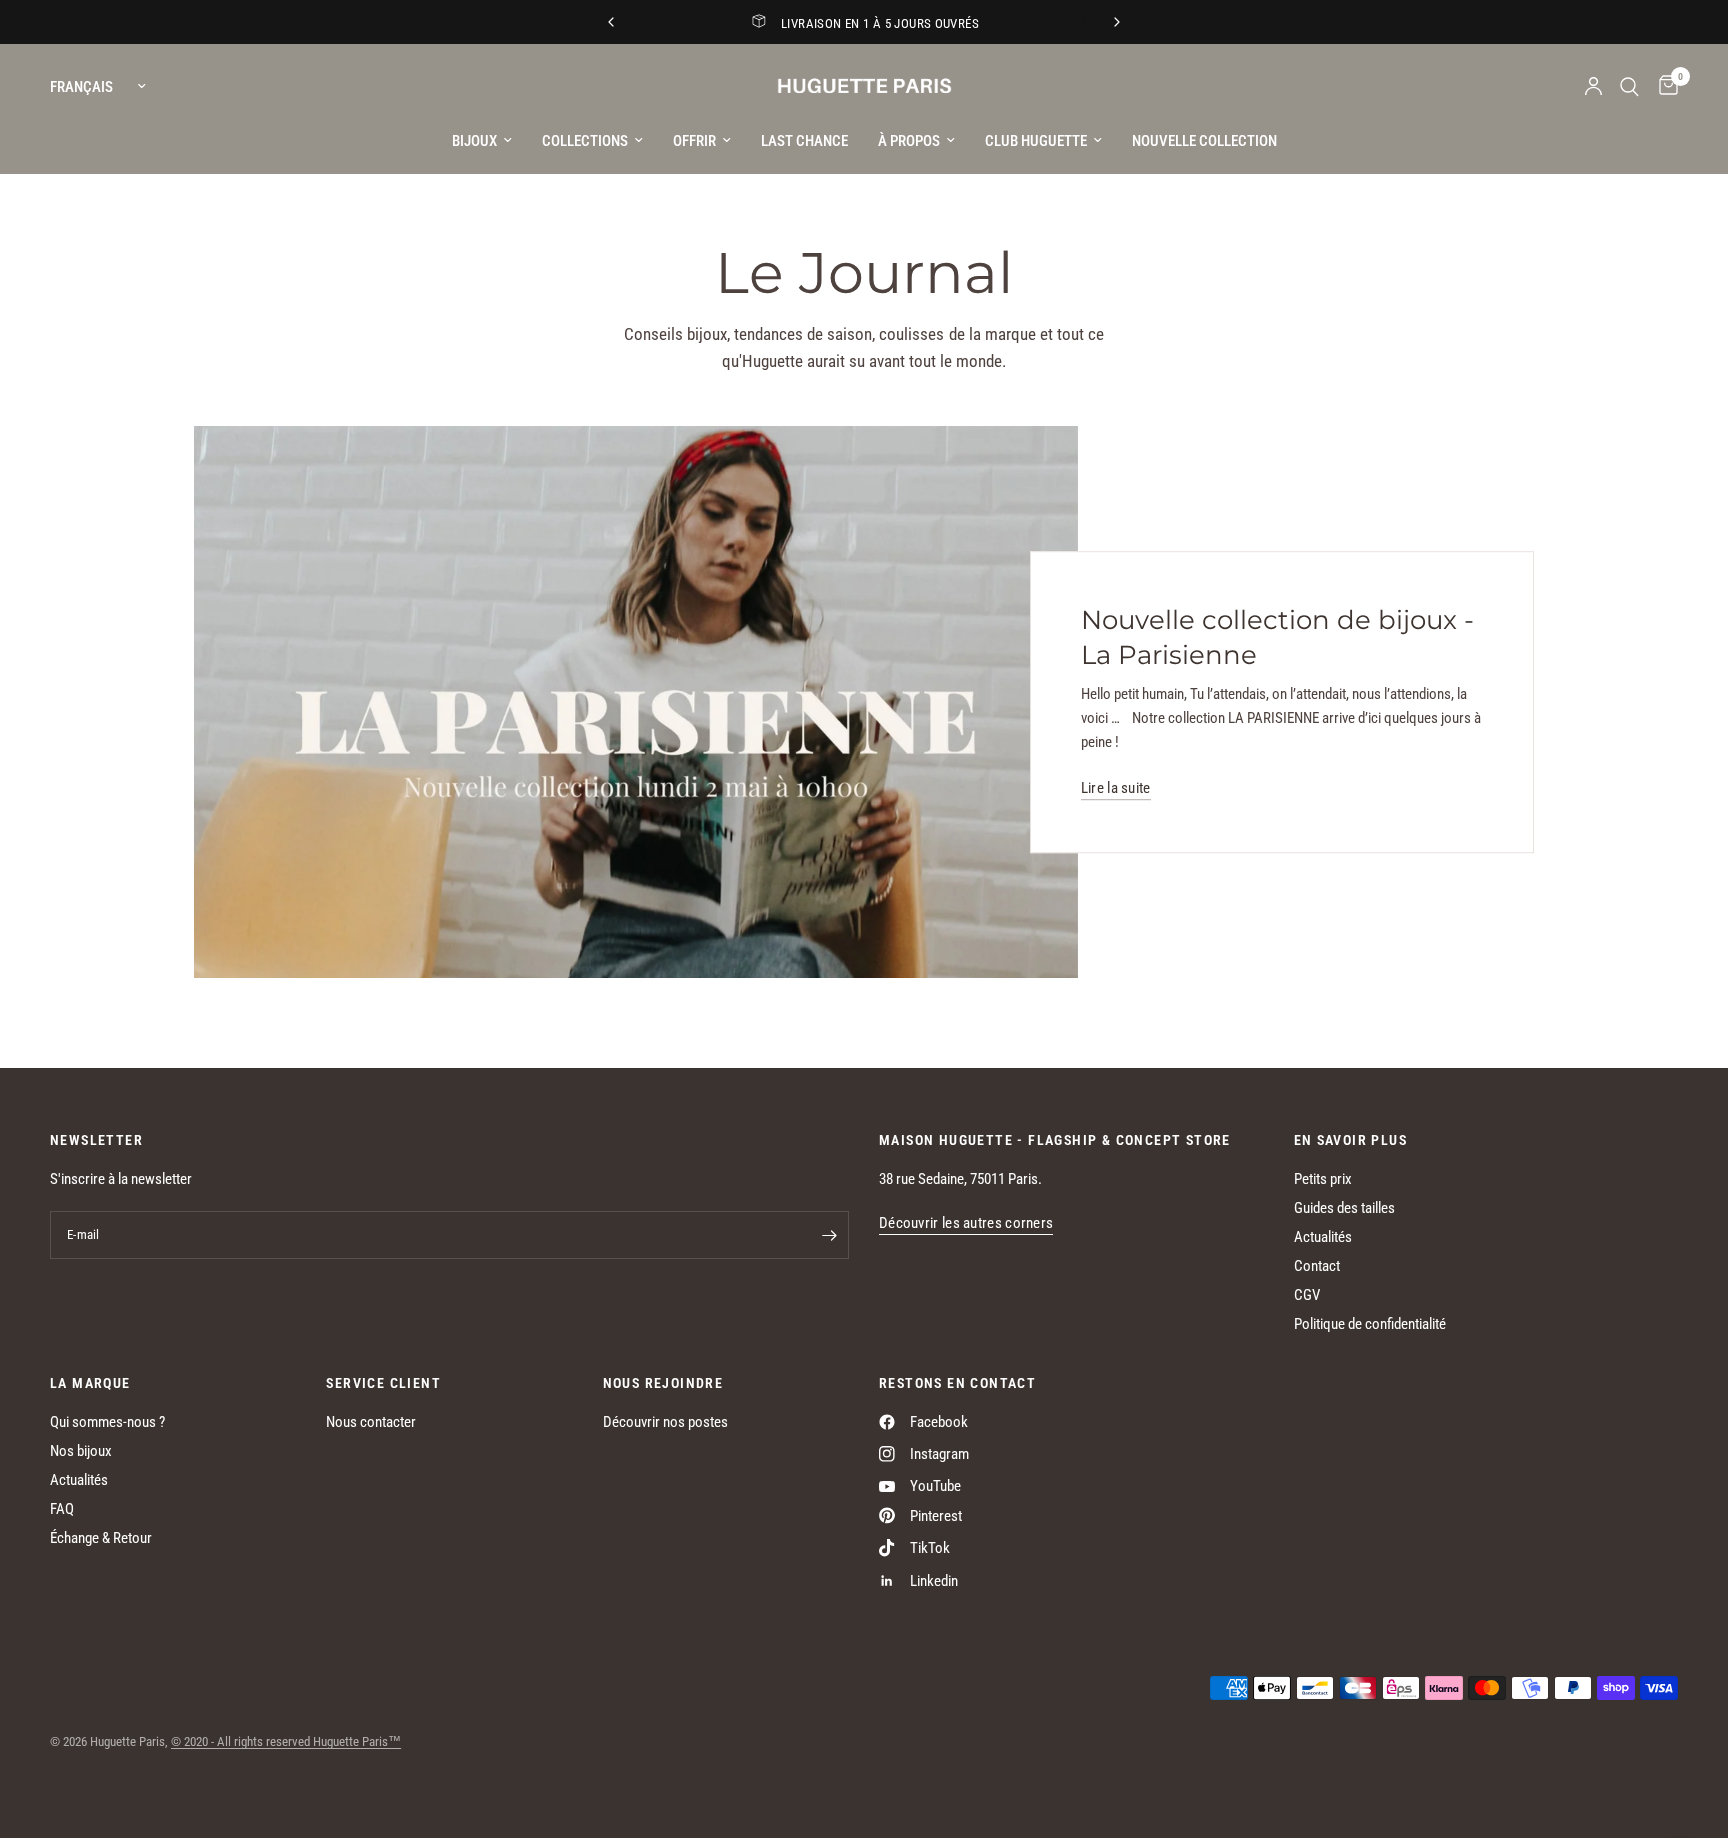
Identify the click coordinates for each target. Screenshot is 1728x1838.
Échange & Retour (101, 1538)
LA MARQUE (90, 1383)
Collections (585, 141)
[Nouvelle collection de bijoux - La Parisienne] (636, 702)
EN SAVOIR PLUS (1351, 1140)
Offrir (694, 141)
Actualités (1323, 1237)
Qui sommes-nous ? (107, 1422)
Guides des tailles (1344, 1208)
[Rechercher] (1629, 86)
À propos (909, 141)
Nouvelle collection (1204, 141)
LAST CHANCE (804, 141)
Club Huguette (1036, 141)
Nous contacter (371, 1422)
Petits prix (1323, 1179)
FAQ (62, 1509)
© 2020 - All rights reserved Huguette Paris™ (286, 1741)
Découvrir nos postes (665, 1422)
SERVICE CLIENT (383, 1383)
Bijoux (474, 141)
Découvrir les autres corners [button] (966, 1223)
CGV (1307, 1295)
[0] (1663, 86)
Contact (1317, 1266)
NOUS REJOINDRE (663, 1383)
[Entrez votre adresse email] (829, 1235)
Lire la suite (1116, 789)
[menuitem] (482, 141)
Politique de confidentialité (1370, 1324)
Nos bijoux (81, 1451)
